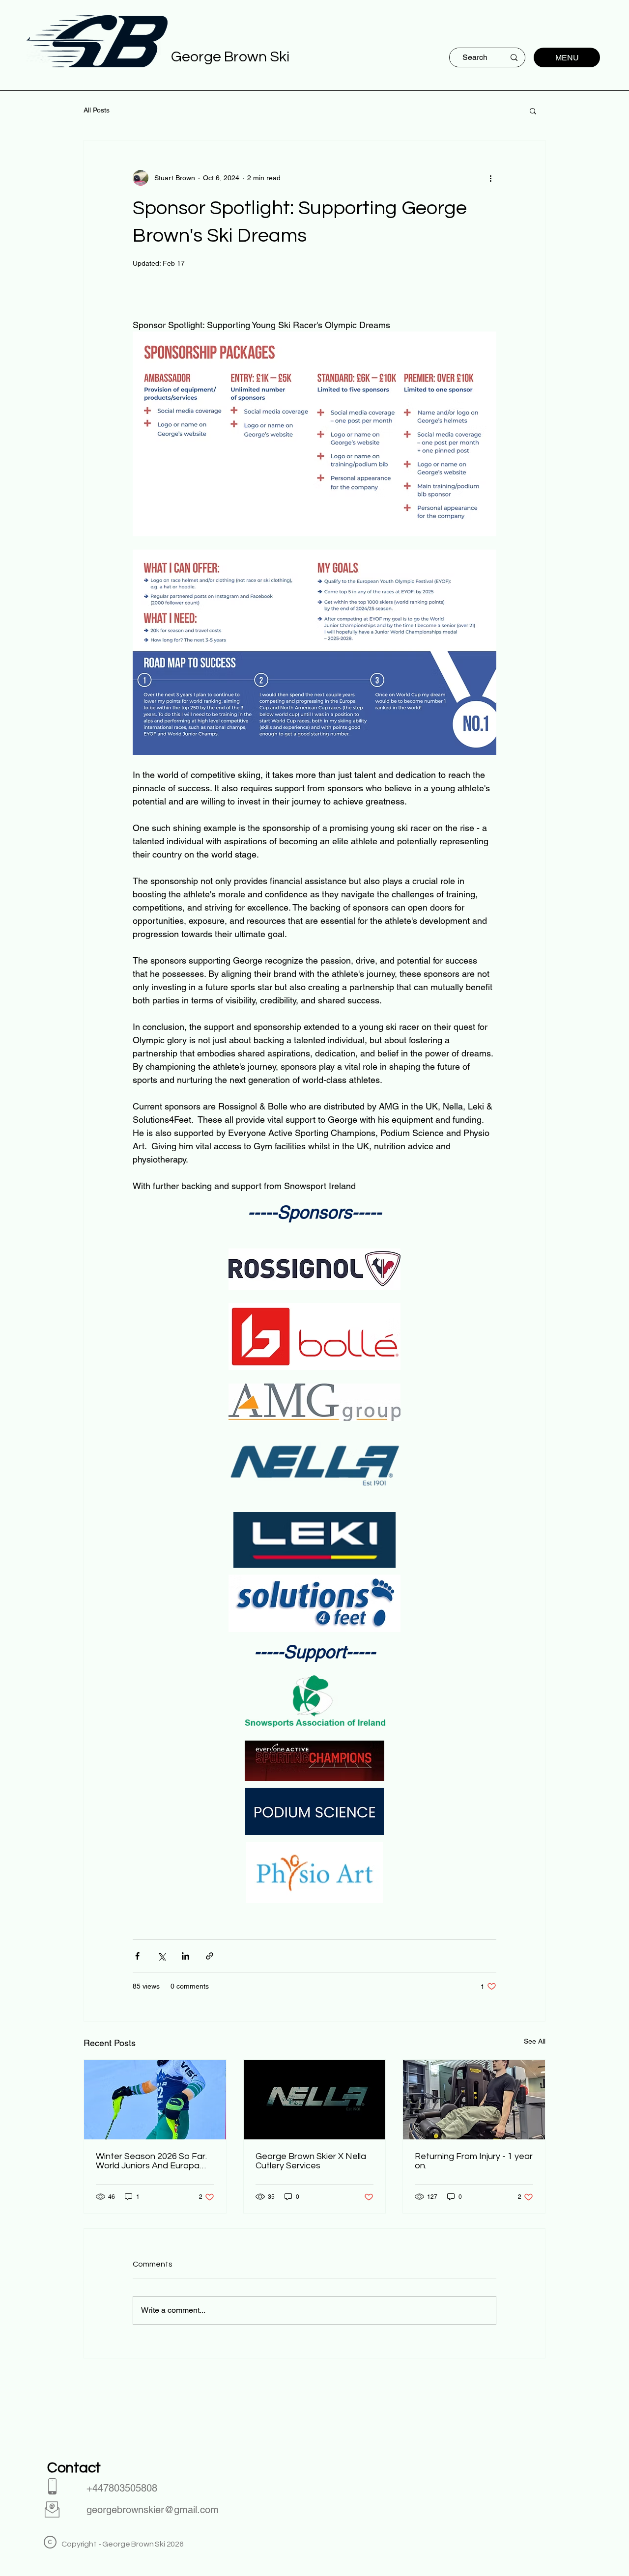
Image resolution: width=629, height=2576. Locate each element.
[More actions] (490, 178)
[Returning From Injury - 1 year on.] (474, 2100)
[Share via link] (210, 1956)
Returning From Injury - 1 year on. (474, 2161)
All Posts (97, 110)
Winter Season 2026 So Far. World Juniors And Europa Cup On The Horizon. (151, 2161)
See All (535, 2041)
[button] (533, 111)
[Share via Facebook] (137, 1956)
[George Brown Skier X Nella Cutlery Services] (315, 2100)
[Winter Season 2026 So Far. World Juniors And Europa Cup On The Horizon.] (155, 2100)
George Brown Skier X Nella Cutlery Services (311, 2161)
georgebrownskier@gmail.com (153, 2510)
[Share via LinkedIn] (186, 1956)
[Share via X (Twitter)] (161, 1956)
